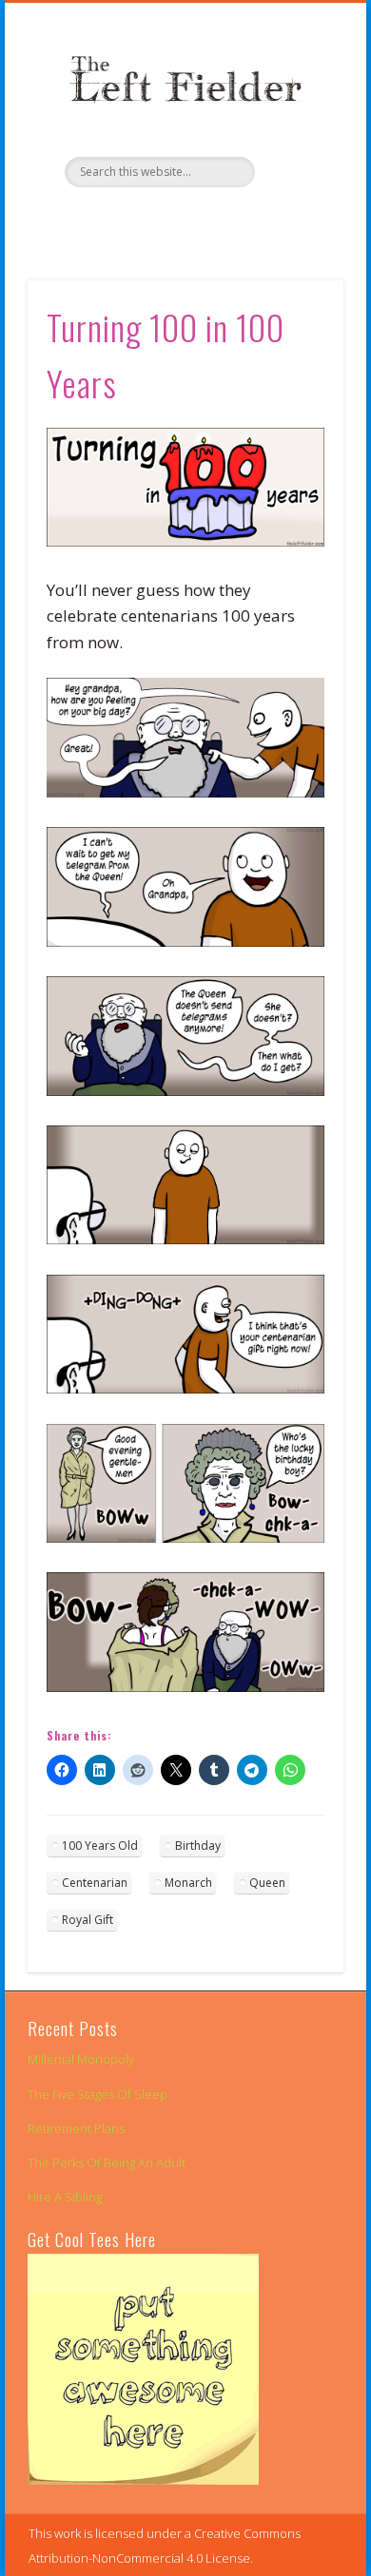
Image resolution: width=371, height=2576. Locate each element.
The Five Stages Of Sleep (98, 2094)
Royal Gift (88, 1920)
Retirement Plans (76, 2128)
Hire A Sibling (65, 2197)
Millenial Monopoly (81, 2059)
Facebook (144, 220)
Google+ (222, 220)
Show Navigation (297, 170)
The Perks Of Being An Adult (107, 2163)
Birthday (198, 1845)
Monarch (188, 1883)
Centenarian (95, 1883)
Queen (267, 1883)
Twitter (183, 220)
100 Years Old (100, 1845)
